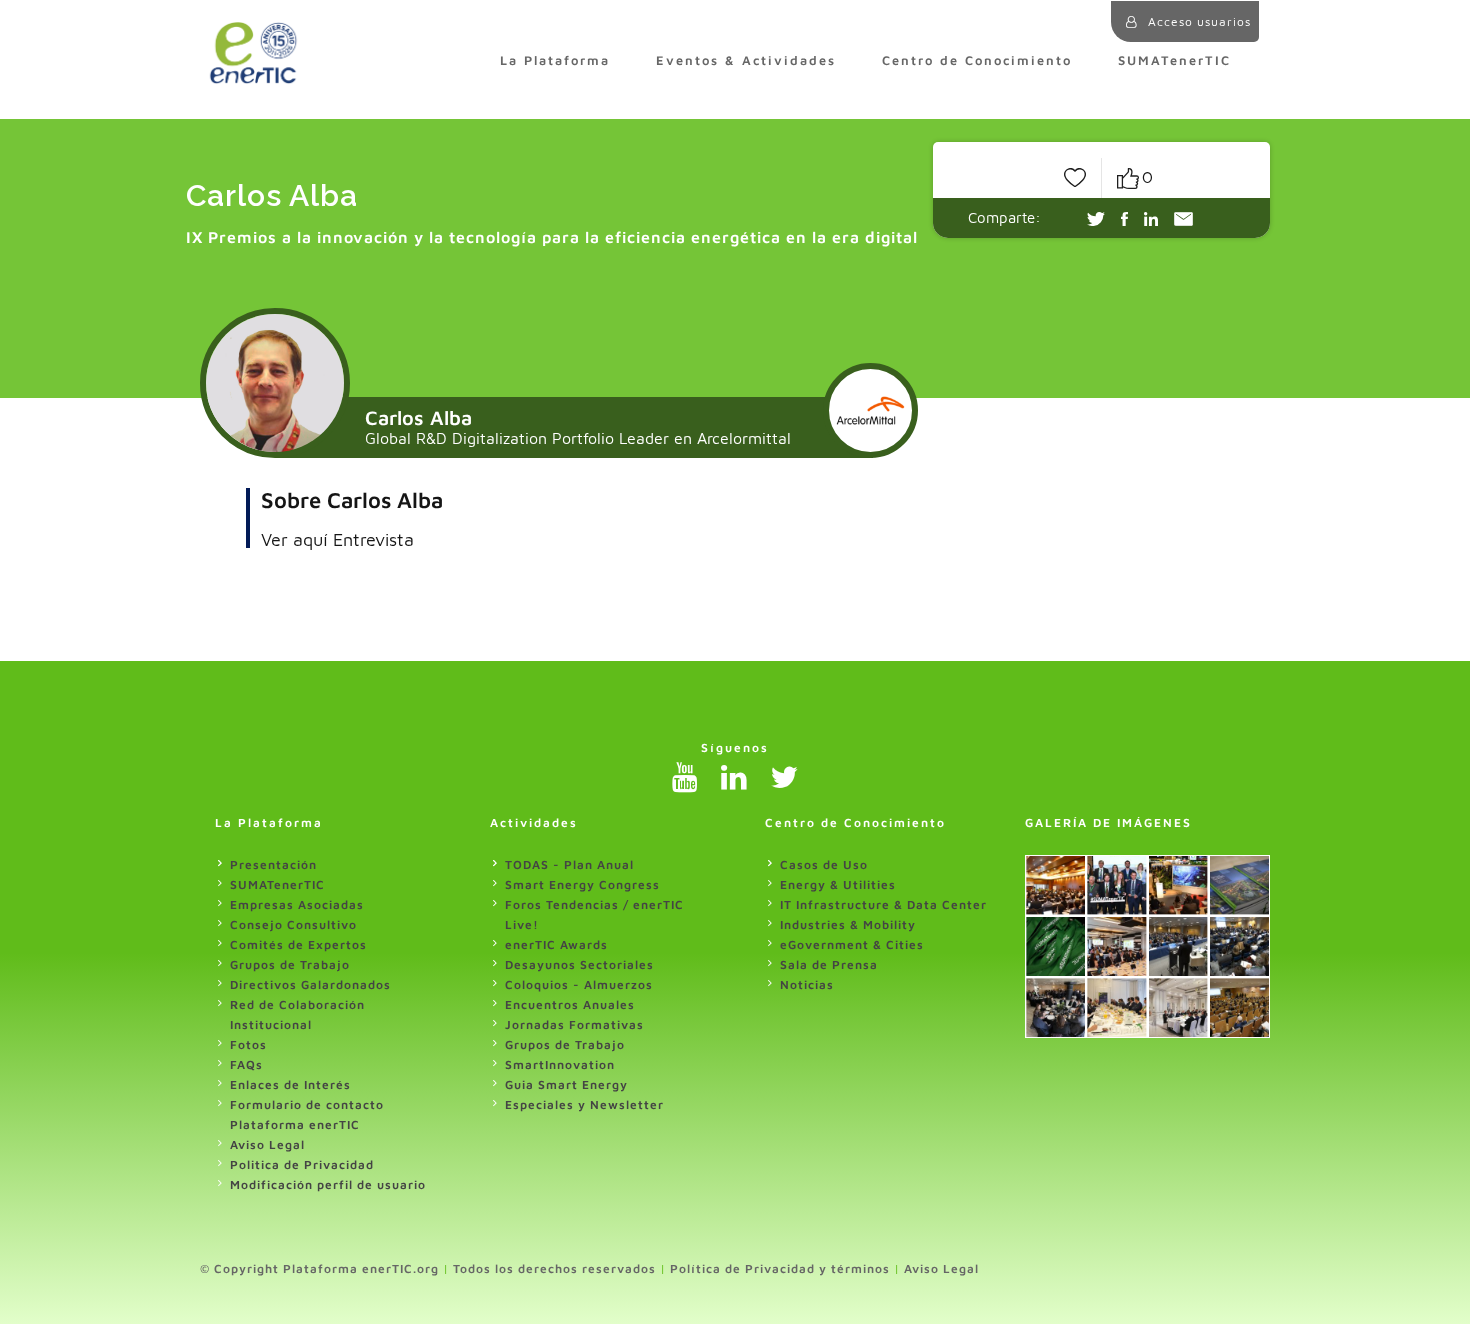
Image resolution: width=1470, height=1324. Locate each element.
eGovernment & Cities (852, 944)
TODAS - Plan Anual (569, 864)
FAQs (246, 1064)
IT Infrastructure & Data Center (883, 904)
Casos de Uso (824, 864)
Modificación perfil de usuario (328, 1184)
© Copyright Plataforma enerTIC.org (319, 1268)
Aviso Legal (267, 1144)
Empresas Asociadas (297, 904)
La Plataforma (555, 60)
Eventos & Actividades (746, 60)
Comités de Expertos (298, 944)
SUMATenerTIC (1174, 60)
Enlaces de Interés (290, 1084)
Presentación (273, 864)
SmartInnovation (560, 1064)
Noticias (807, 984)
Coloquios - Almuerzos (579, 984)
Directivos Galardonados (310, 984)
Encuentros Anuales (570, 1004)
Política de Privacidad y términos (780, 1268)
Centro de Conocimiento (977, 60)
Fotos (248, 1044)
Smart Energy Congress (582, 884)
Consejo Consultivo (293, 924)
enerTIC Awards (556, 944)
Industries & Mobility (848, 924)
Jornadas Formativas (574, 1024)
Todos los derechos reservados (554, 1268)
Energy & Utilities (838, 884)
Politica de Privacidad (302, 1164)
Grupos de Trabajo (290, 964)
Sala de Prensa (829, 964)
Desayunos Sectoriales (579, 964)
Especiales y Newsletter (584, 1104)
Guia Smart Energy (566, 1084)
